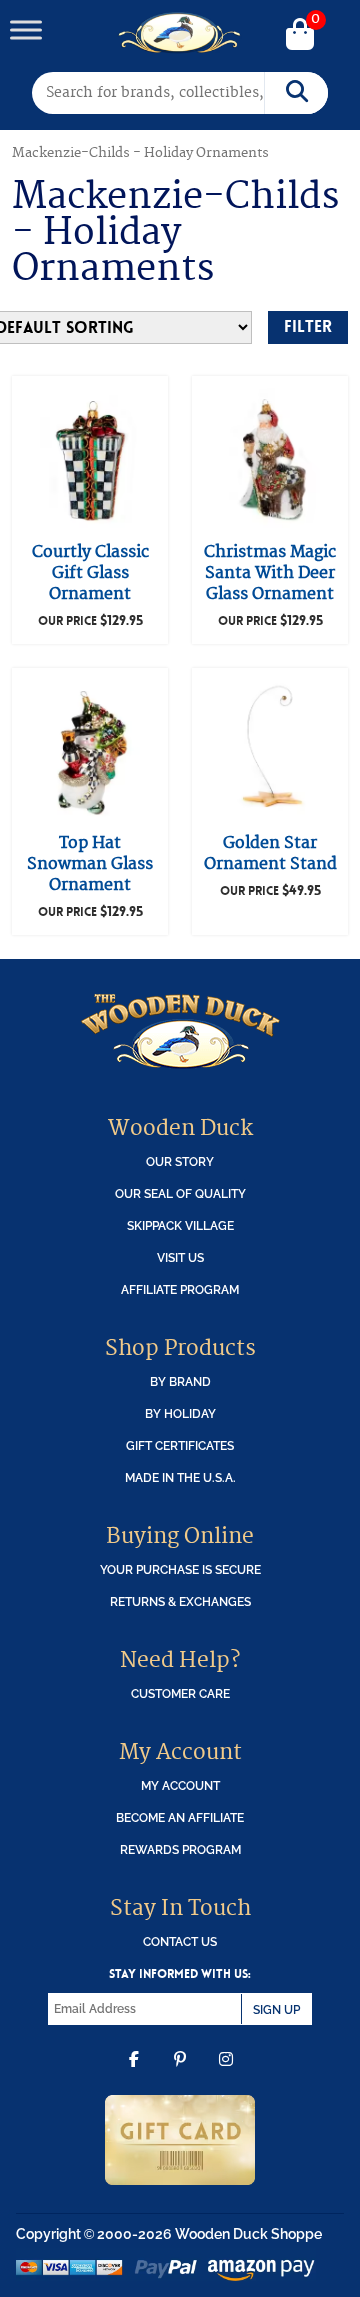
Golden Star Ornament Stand (270, 853)
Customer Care (180, 1693)
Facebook (134, 2074)
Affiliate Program (180, 1289)
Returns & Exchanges (180, 1601)
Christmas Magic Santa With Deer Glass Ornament (270, 573)
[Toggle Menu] (26, 29)
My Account (180, 1785)
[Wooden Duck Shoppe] (180, 33)
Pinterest (180, 2074)
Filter (308, 326)
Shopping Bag (300, 36)
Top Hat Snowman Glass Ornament (90, 864)
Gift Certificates (180, 1445)
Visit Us (180, 1257)
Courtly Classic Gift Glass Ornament (90, 573)
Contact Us (180, 1941)
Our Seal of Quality (180, 1193)
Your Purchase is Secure (180, 1569)
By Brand (180, 1381)
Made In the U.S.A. (180, 1477)
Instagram (226, 2074)
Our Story (180, 1161)
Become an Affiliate (180, 1817)
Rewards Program (180, 1849)
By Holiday (180, 1413)
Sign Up (276, 2009)
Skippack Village (180, 1225)
